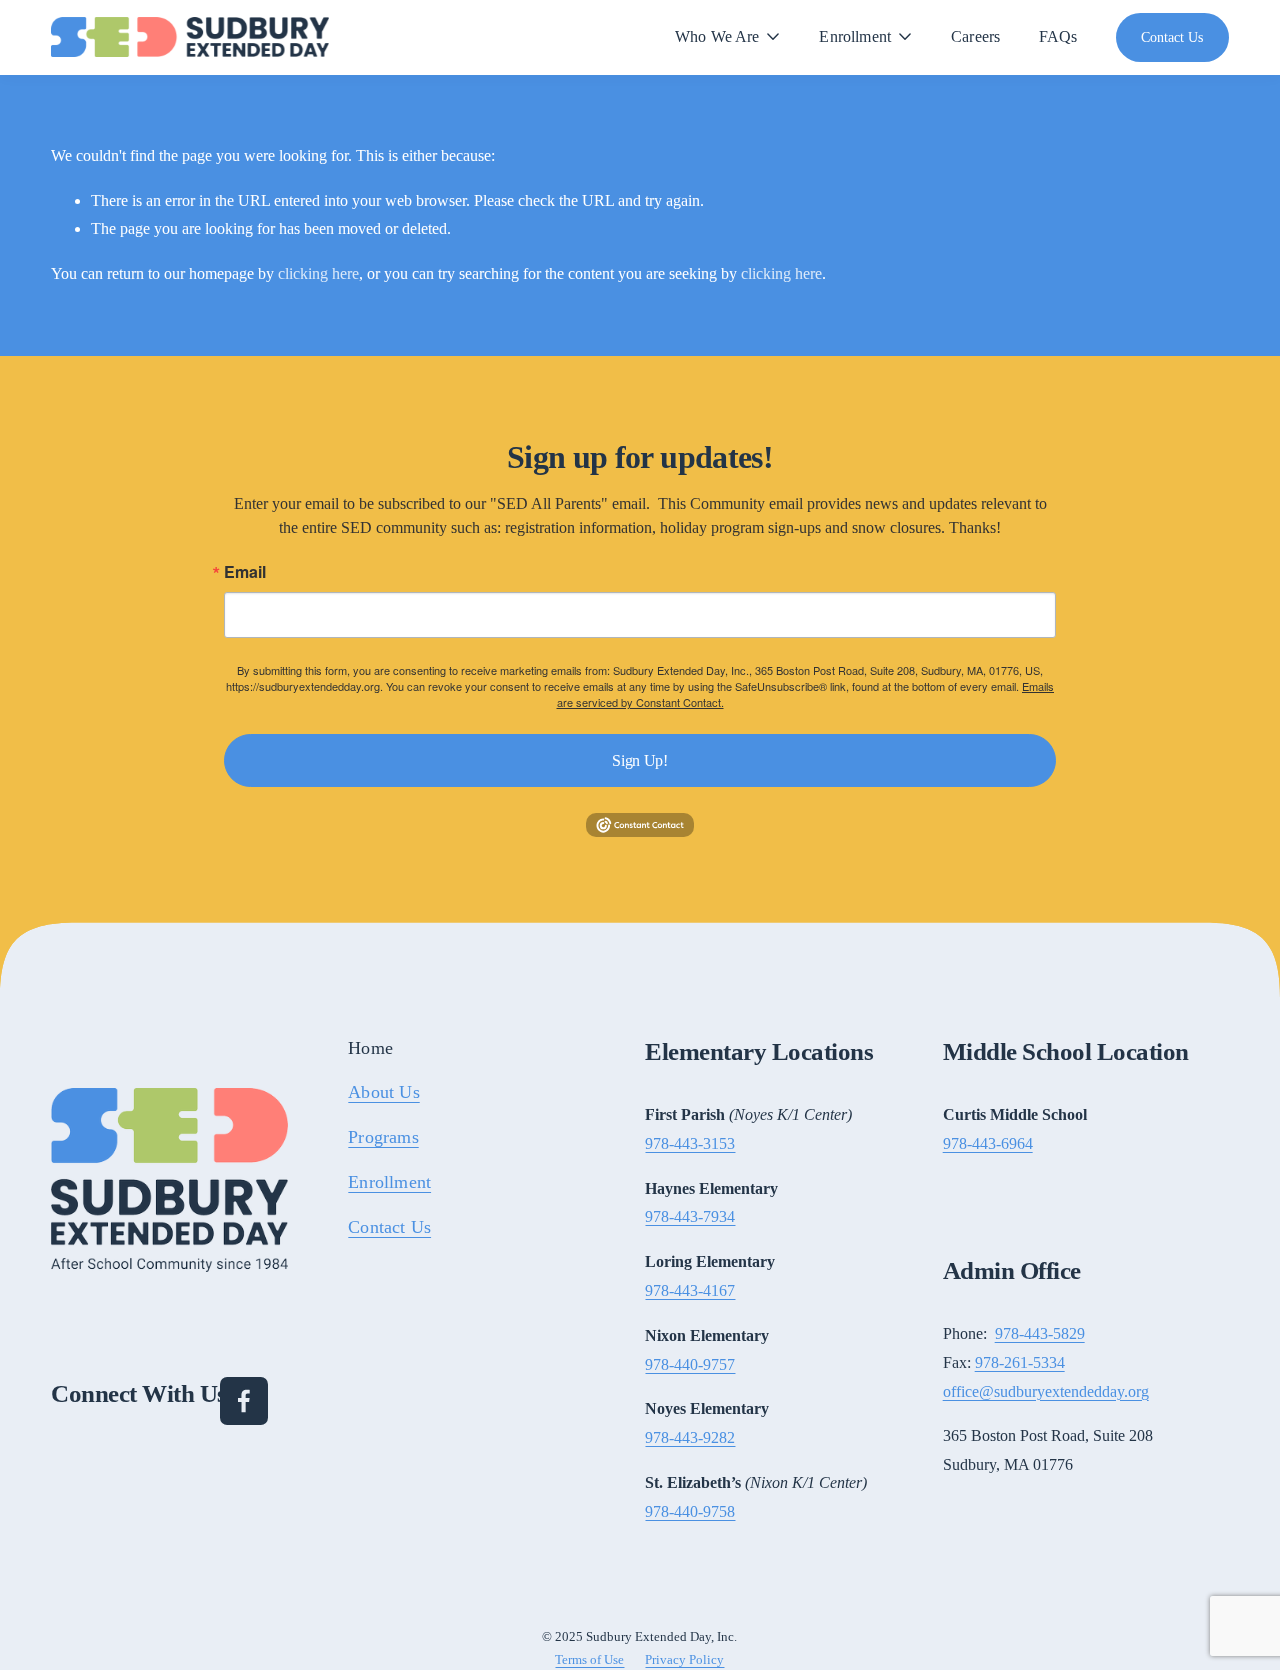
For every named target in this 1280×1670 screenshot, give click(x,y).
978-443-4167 (690, 1290)
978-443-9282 (690, 1437)
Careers (975, 36)
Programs (383, 1138)
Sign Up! (639, 760)
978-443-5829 (1040, 1333)
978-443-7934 (690, 1216)
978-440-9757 (690, 1364)
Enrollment (389, 1183)
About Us (383, 1093)
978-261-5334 (1020, 1362)
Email (245, 572)
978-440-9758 (690, 1511)
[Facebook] (244, 1401)
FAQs (1058, 36)
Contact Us (1172, 37)
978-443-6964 (988, 1143)
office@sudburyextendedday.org (1046, 1391)
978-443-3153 (690, 1143)
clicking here (318, 273)
